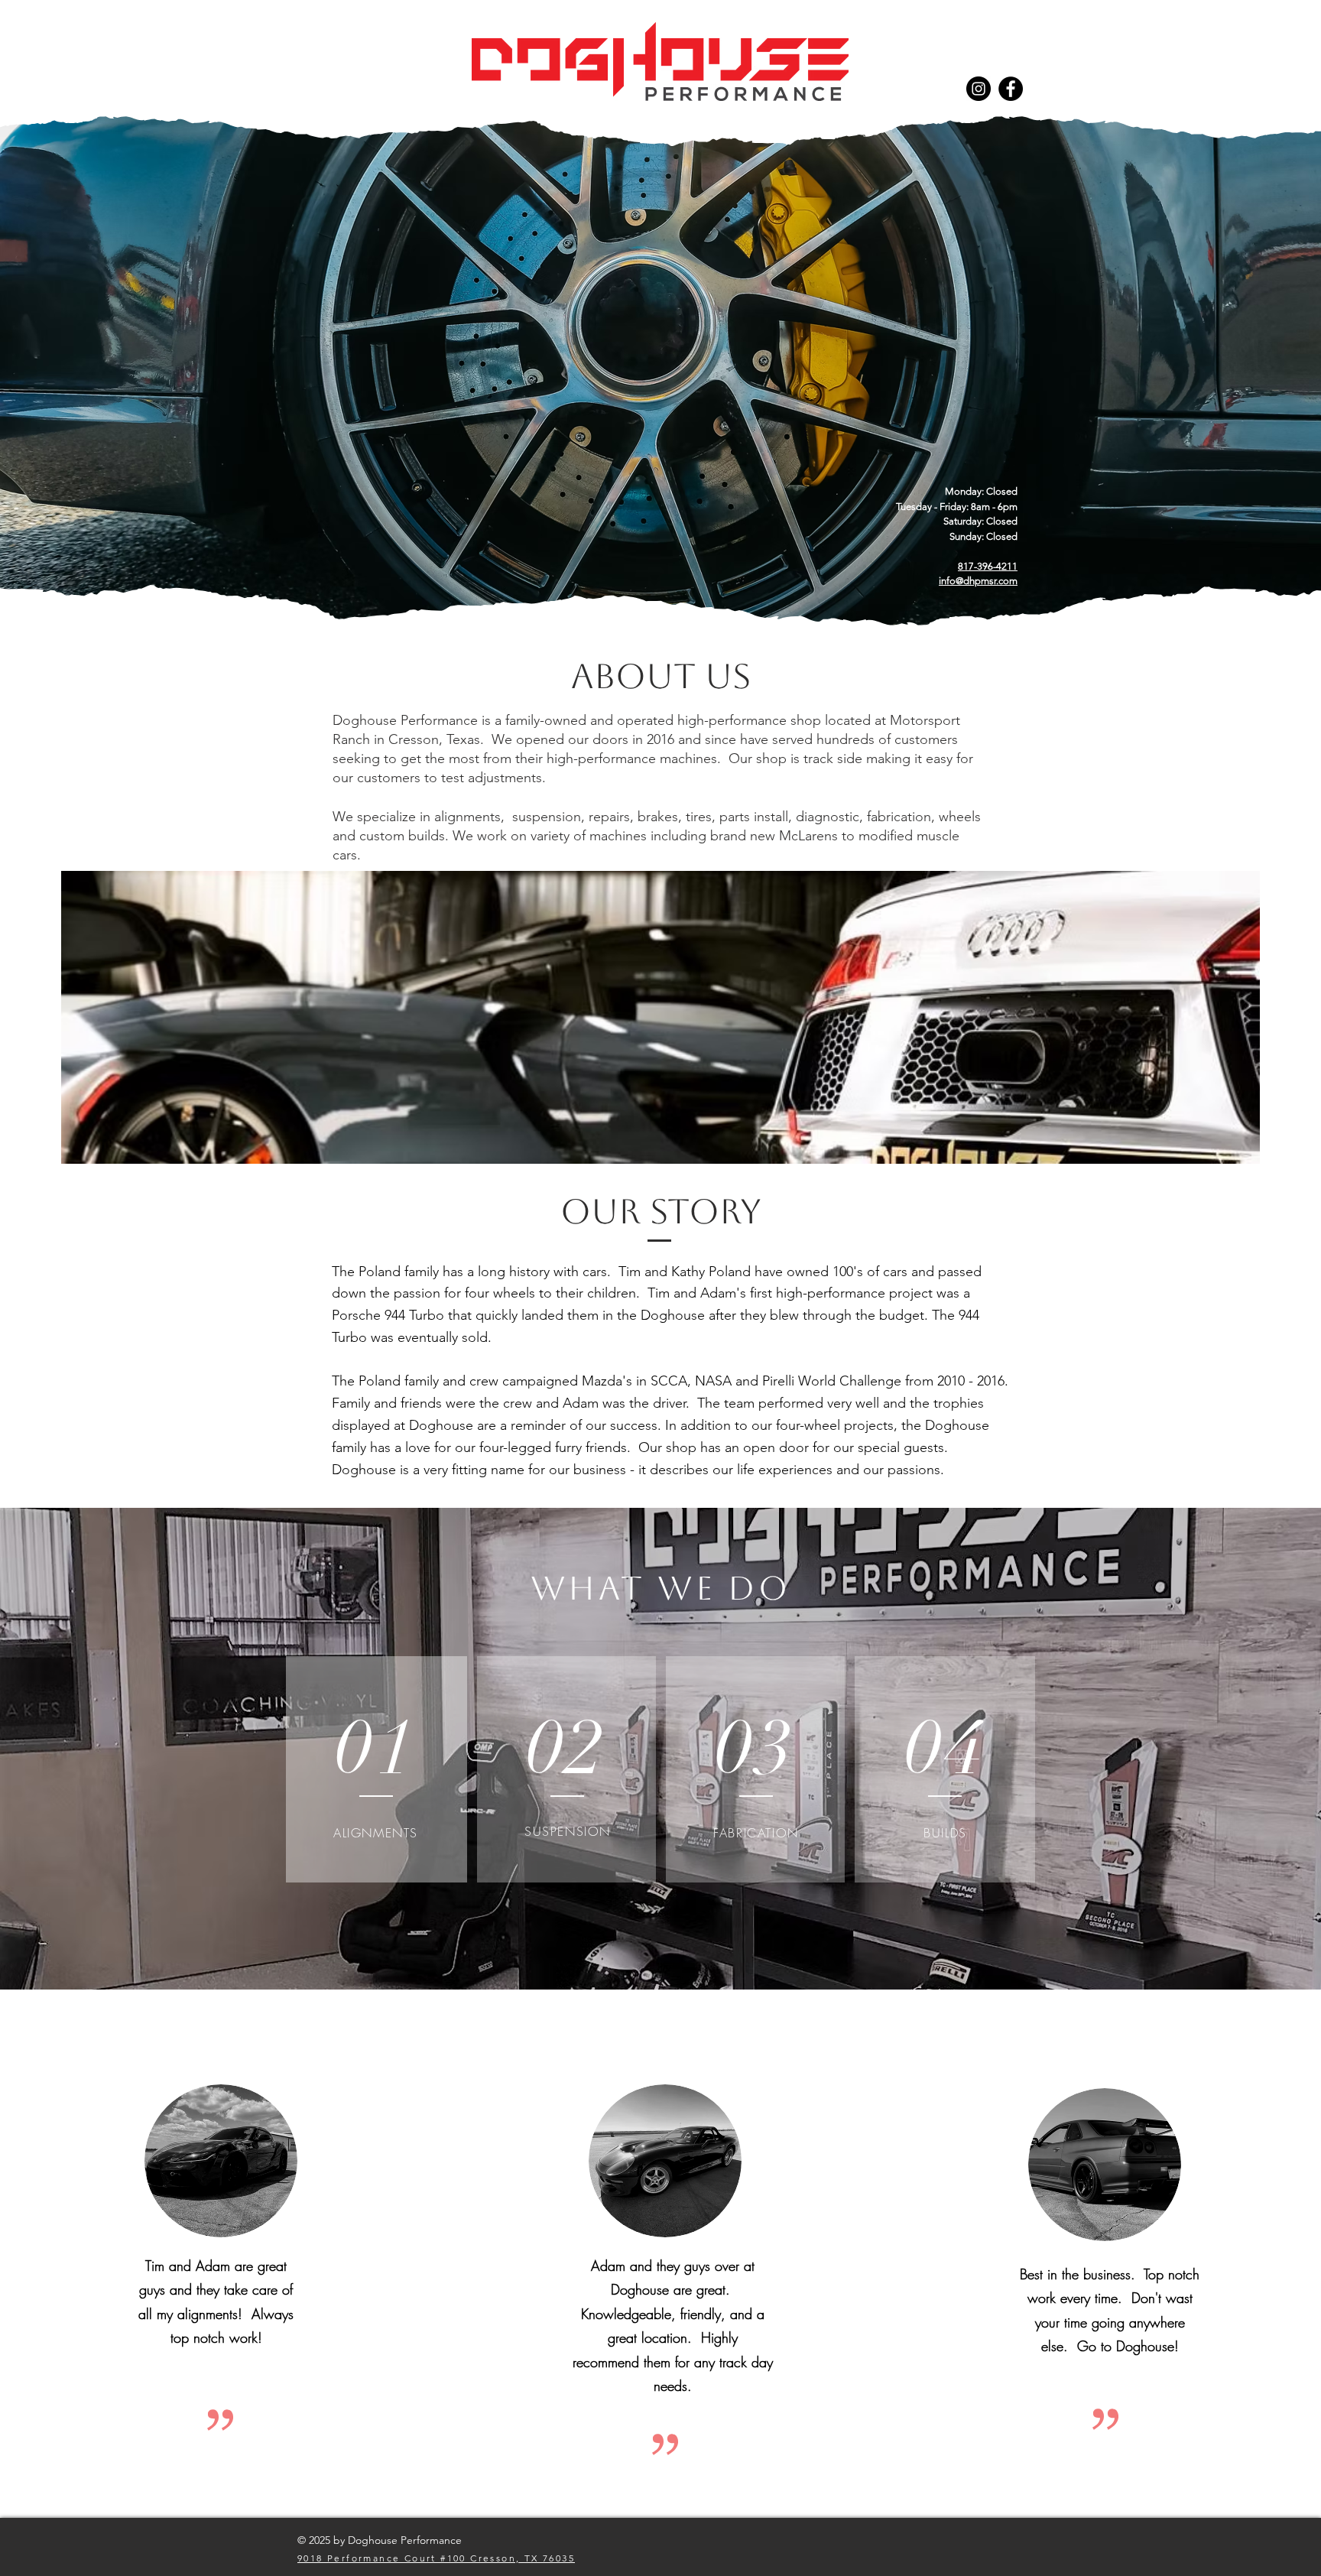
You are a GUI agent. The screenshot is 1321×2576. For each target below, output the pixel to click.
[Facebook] (1011, 89)
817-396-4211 (988, 566)
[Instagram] (979, 89)
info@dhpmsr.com (978, 581)
